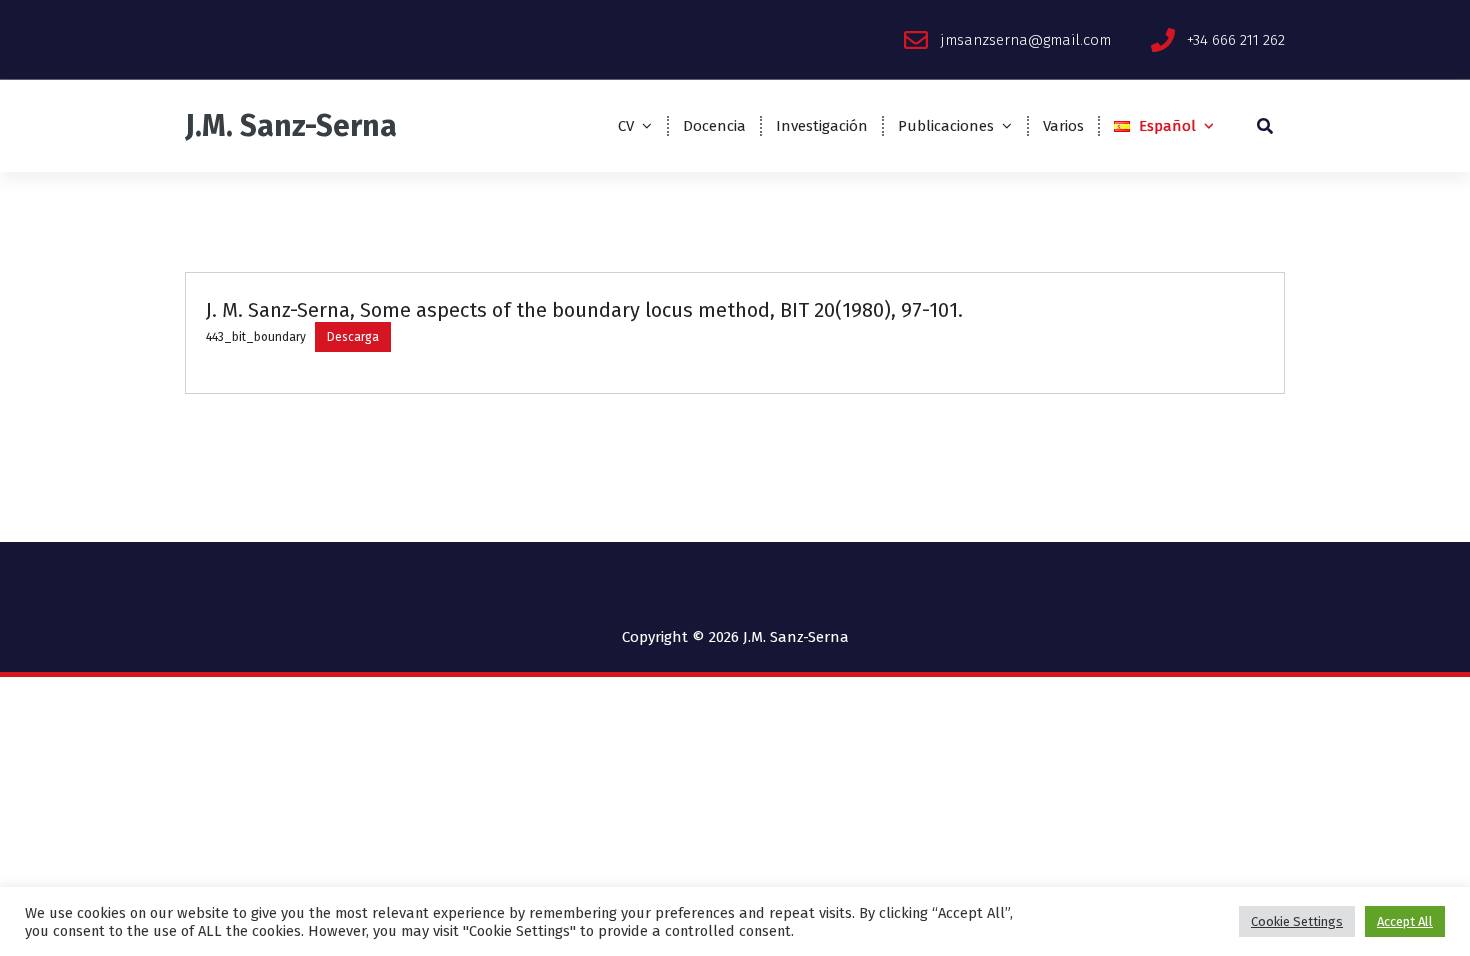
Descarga (353, 337)
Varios (1063, 126)
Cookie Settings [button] (1297, 921)
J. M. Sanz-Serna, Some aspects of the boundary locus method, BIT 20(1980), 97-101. (584, 310)
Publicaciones (946, 126)
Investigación (822, 126)
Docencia (714, 126)
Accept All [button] (1405, 921)
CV (626, 126)
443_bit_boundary (256, 337)
